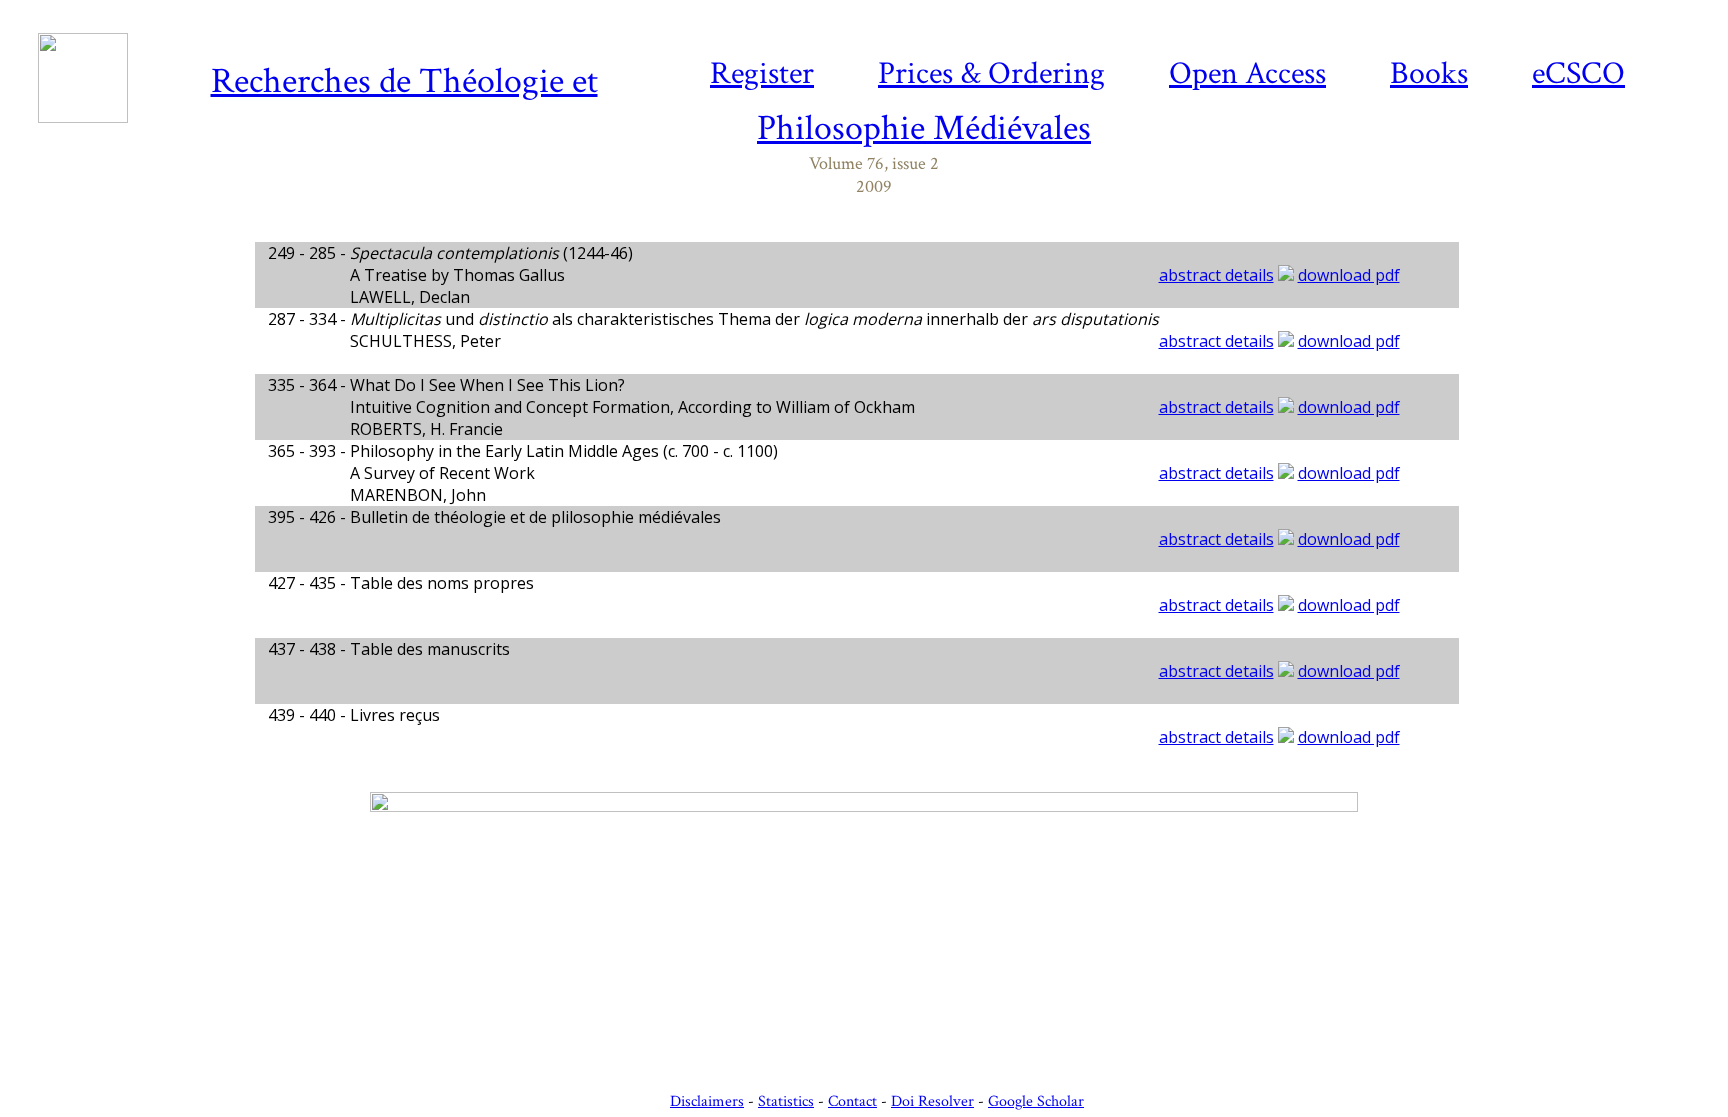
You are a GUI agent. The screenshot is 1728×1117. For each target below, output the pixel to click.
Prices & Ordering (991, 73)
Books (1429, 73)
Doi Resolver (932, 1101)
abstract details (1216, 275)
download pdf (1349, 275)
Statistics (786, 1101)
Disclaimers (707, 1101)
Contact (852, 1101)
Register (762, 73)
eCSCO (1578, 73)
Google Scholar (1036, 1101)
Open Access (1247, 73)
